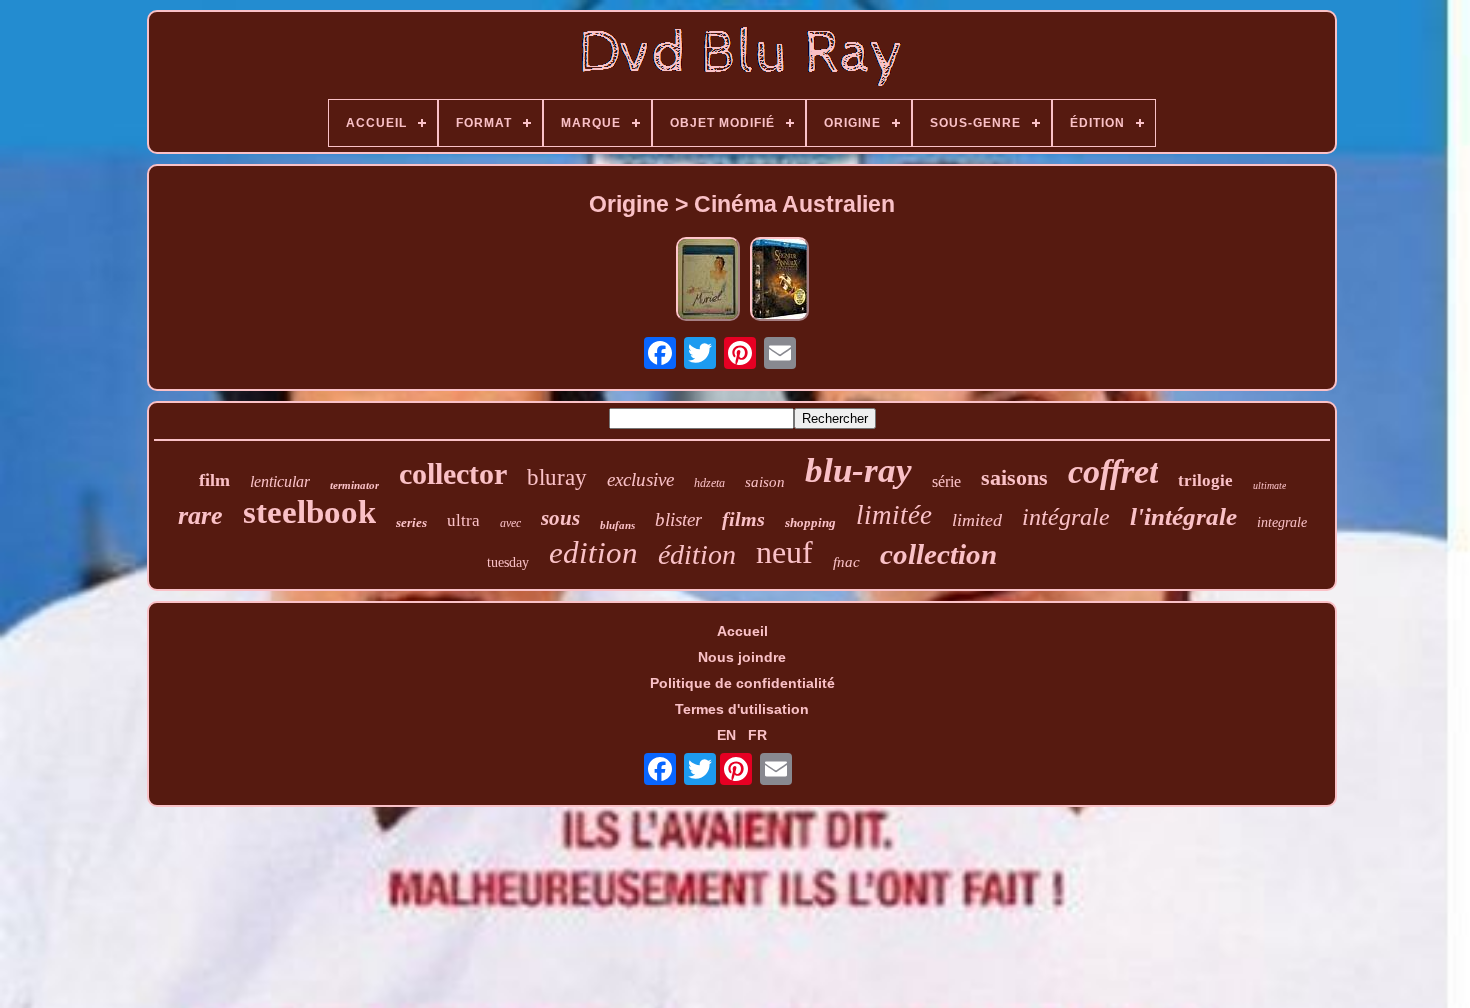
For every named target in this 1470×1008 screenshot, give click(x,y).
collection (938, 554)
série (946, 481)
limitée (894, 515)
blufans (617, 525)
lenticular (280, 481)
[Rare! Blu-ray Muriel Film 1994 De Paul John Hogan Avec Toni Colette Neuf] (708, 280)
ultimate (1269, 485)
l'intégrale (1183, 516)
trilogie (1205, 480)
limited (977, 520)
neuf (784, 552)
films (743, 519)
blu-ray (858, 470)
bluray (557, 477)
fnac (846, 562)
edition (593, 552)
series (411, 522)
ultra (463, 520)
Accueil (742, 631)
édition (697, 554)
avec (510, 523)
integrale (1282, 522)
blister (678, 519)
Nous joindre (742, 657)
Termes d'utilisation (742, 709)
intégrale (1066, 517)
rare (200, 515)
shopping (810, 522)
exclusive (640, 479)
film (214, 480)
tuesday (508, 562)
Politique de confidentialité (742, 683)
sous (560, 518)
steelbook (309, 512)
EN (726, 735)
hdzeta (709, 483)
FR (757, 735)
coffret (1113, 471)
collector (453, 473)
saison (765, 482)
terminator (354, 485)
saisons (1014, 477)
